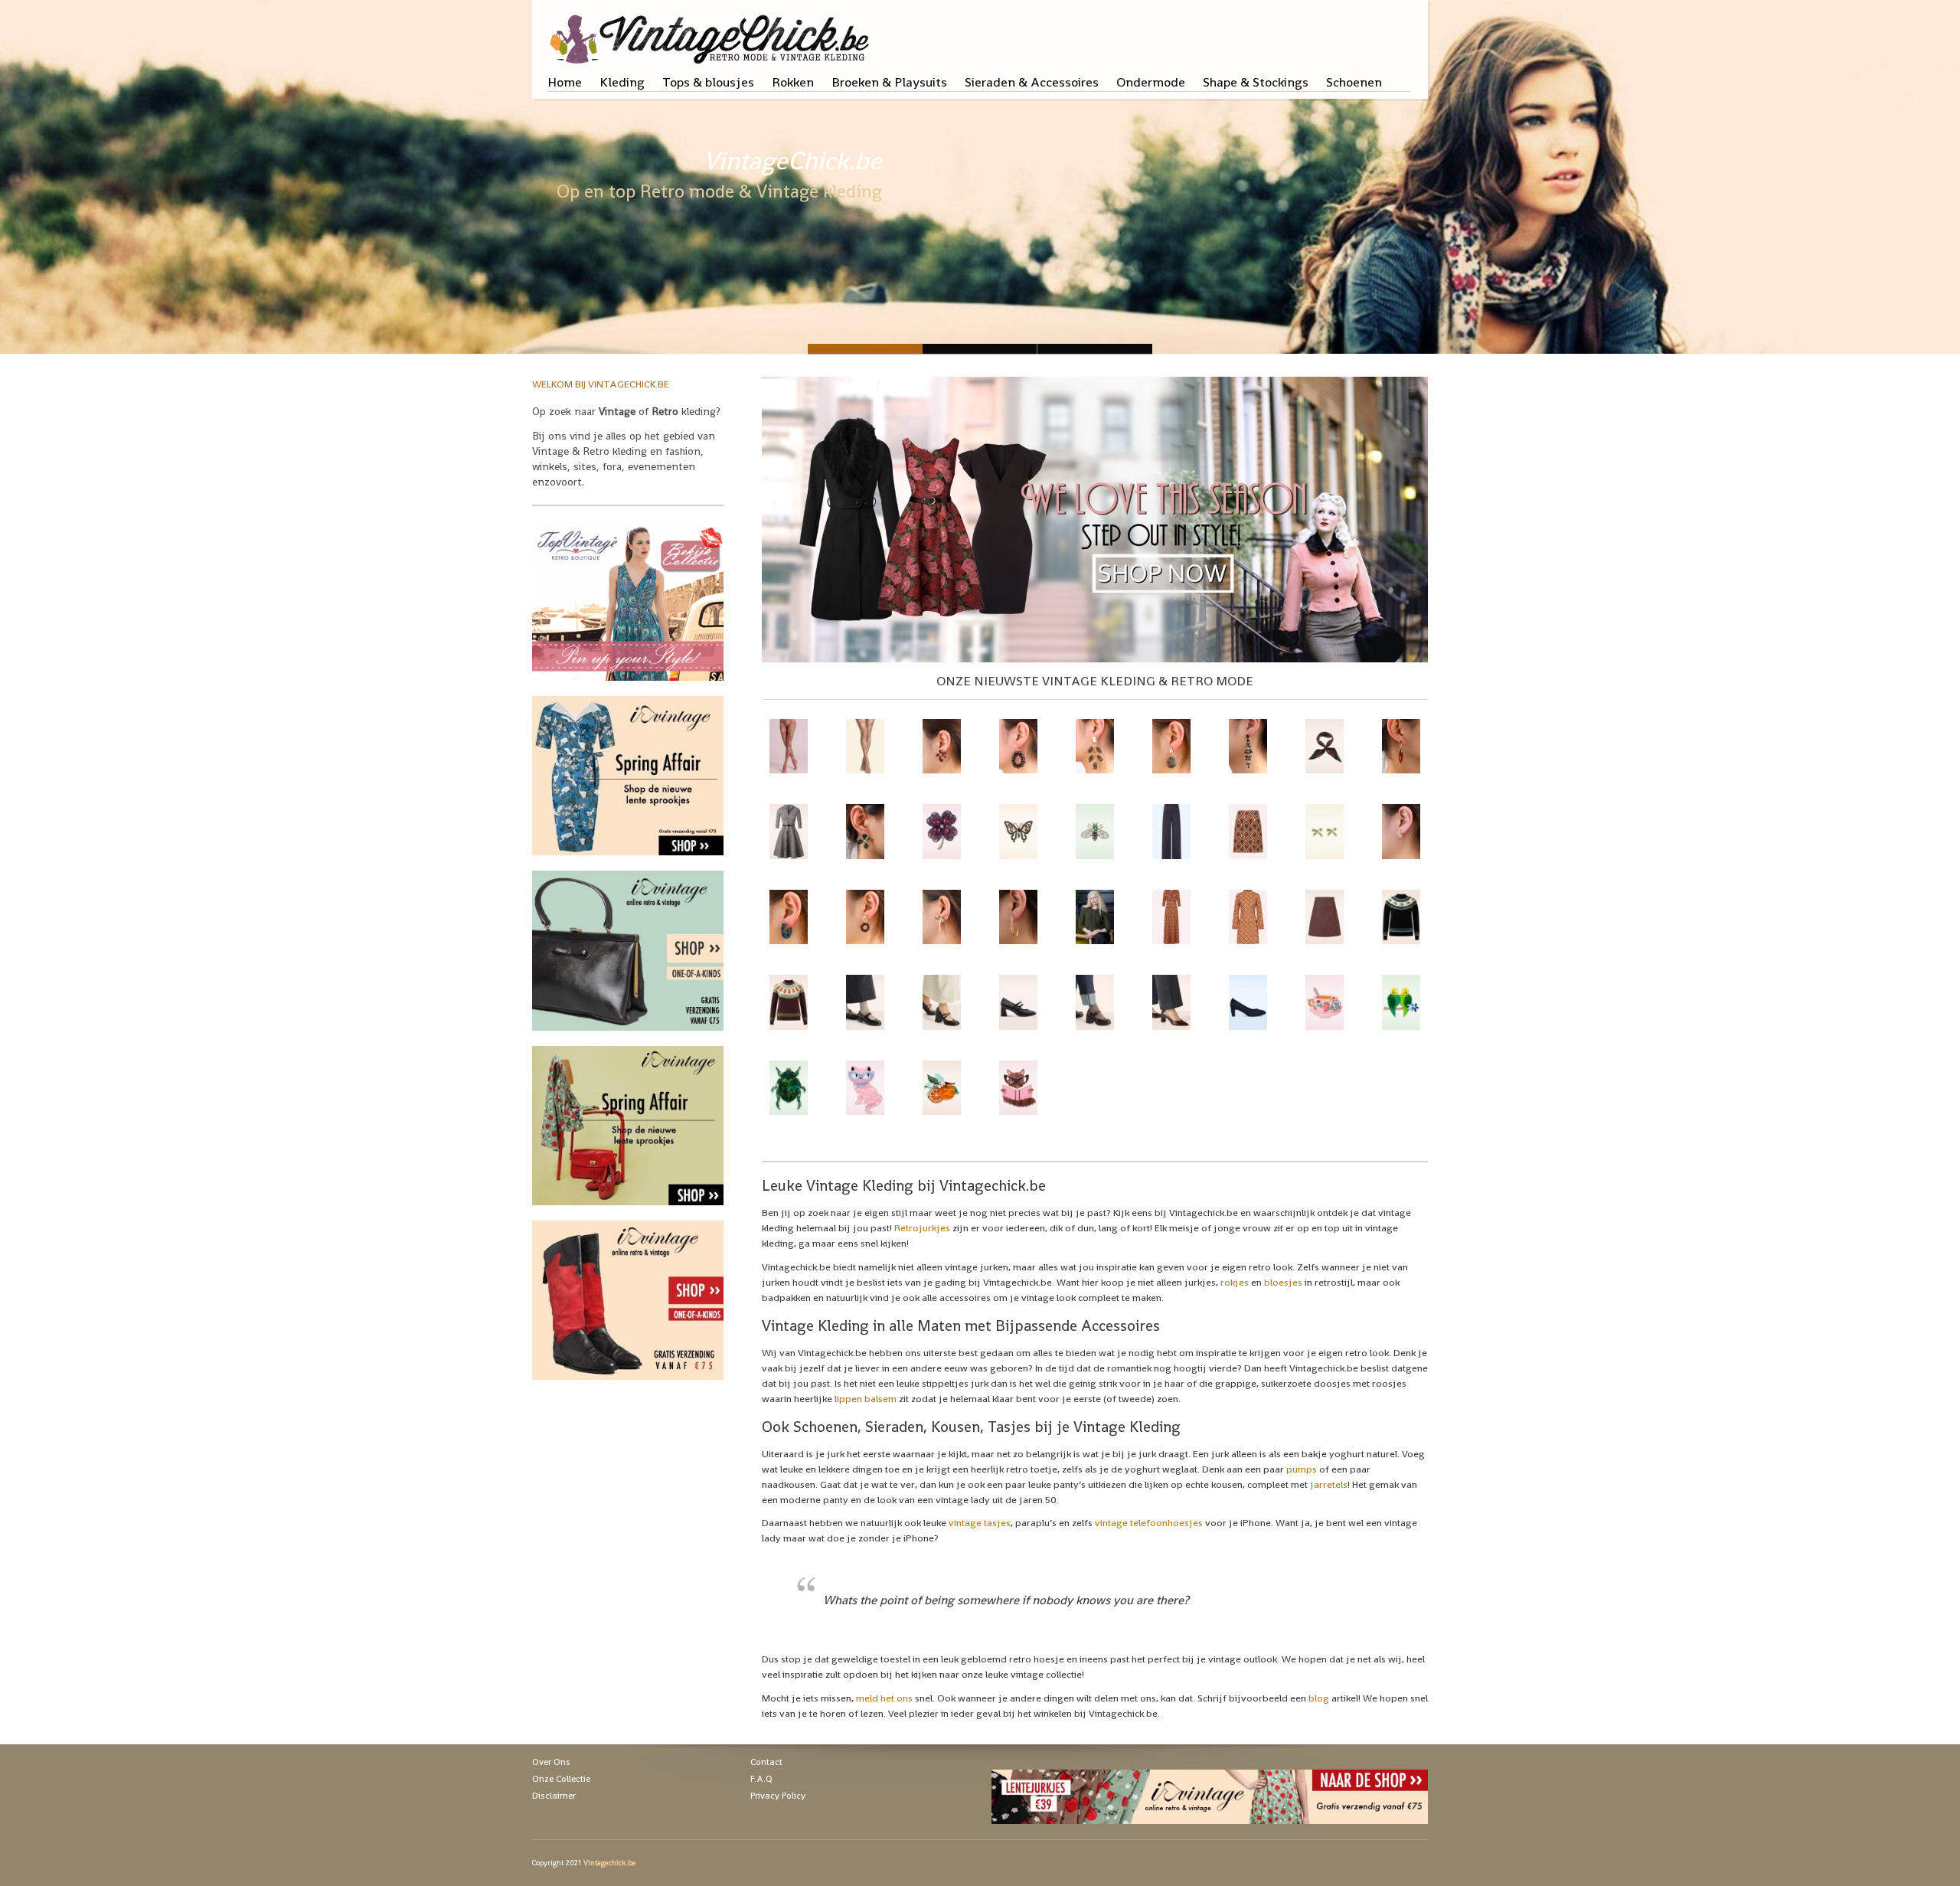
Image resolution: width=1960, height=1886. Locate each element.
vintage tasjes (980, 1523)
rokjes (1235, 1282)
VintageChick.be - (980, 349)
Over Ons (551, 1762)
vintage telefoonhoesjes (1149, 1523)
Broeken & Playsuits (889, 82)
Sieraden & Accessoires (1032, 82)
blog (1319, 1698)
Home (565, 82)
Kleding (622, 82)
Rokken (793, 82)
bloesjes (1283, 1282)
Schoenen (1354, 82)
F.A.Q (761, 1779)
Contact (766, 1762)
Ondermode (1151, 82)
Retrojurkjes (922, 1228)
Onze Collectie (561, 1779)
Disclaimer (554, 1796)
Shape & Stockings (1256, 82)
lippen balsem (866, 1399)
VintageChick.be (793, 161)
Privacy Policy (778, 1796)
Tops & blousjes (708, 82)
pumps (1302, 1469)
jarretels (1329, 1484)
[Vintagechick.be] (712, 32)
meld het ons (884, 1698)
